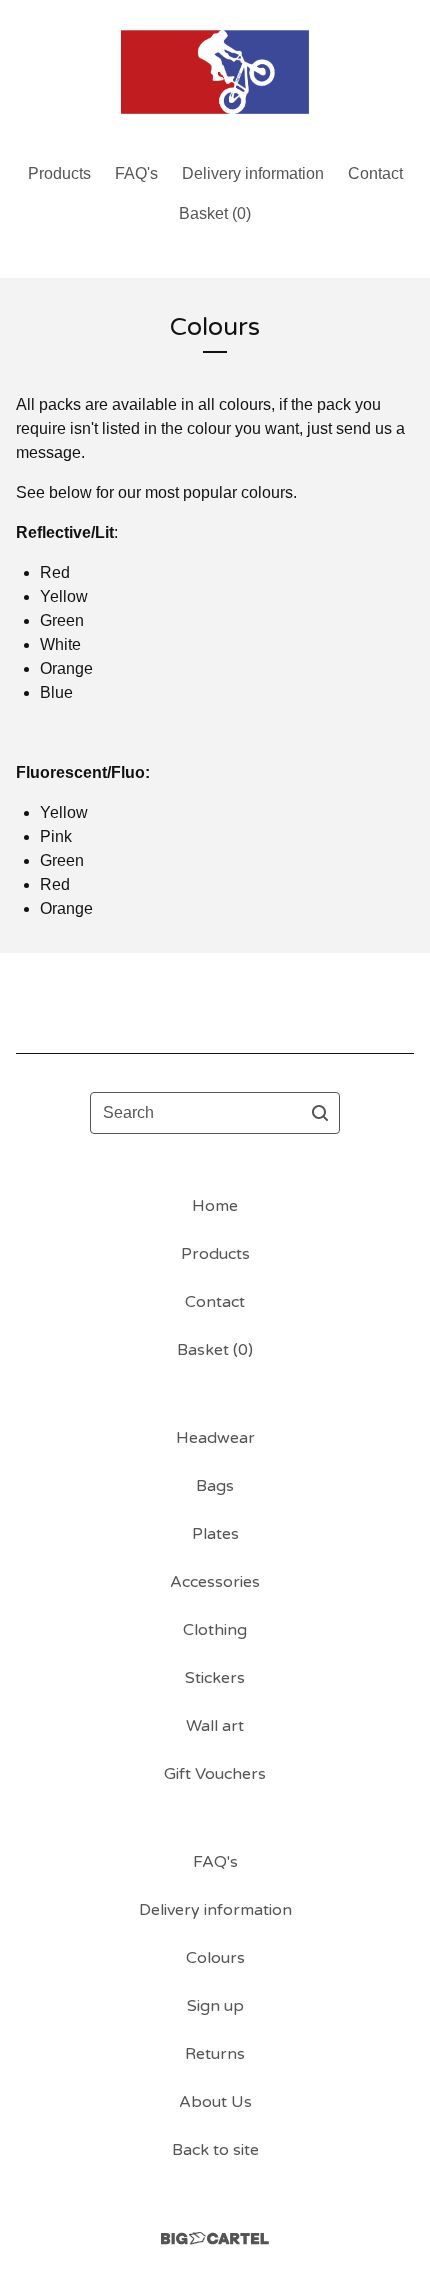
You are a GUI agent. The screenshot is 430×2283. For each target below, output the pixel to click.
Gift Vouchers (215, 1774)
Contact (375, 173)
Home (215, 1206)
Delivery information (253, 173)
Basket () (215, 213)
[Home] (215, 72)
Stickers (215, 1678)
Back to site (215, 2150)
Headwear (215, 1438)
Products (59, 173)
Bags (215, 1486)
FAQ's (136, 173)
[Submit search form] (320, 1113)
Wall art (215, 1726)
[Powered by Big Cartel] (215, 2238)
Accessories (215, 1582)
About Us (215, 2102)
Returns (215, 2054)
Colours (215, 1958)
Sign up (215, 2006)
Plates (215, 1534)
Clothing (215, 1630)
